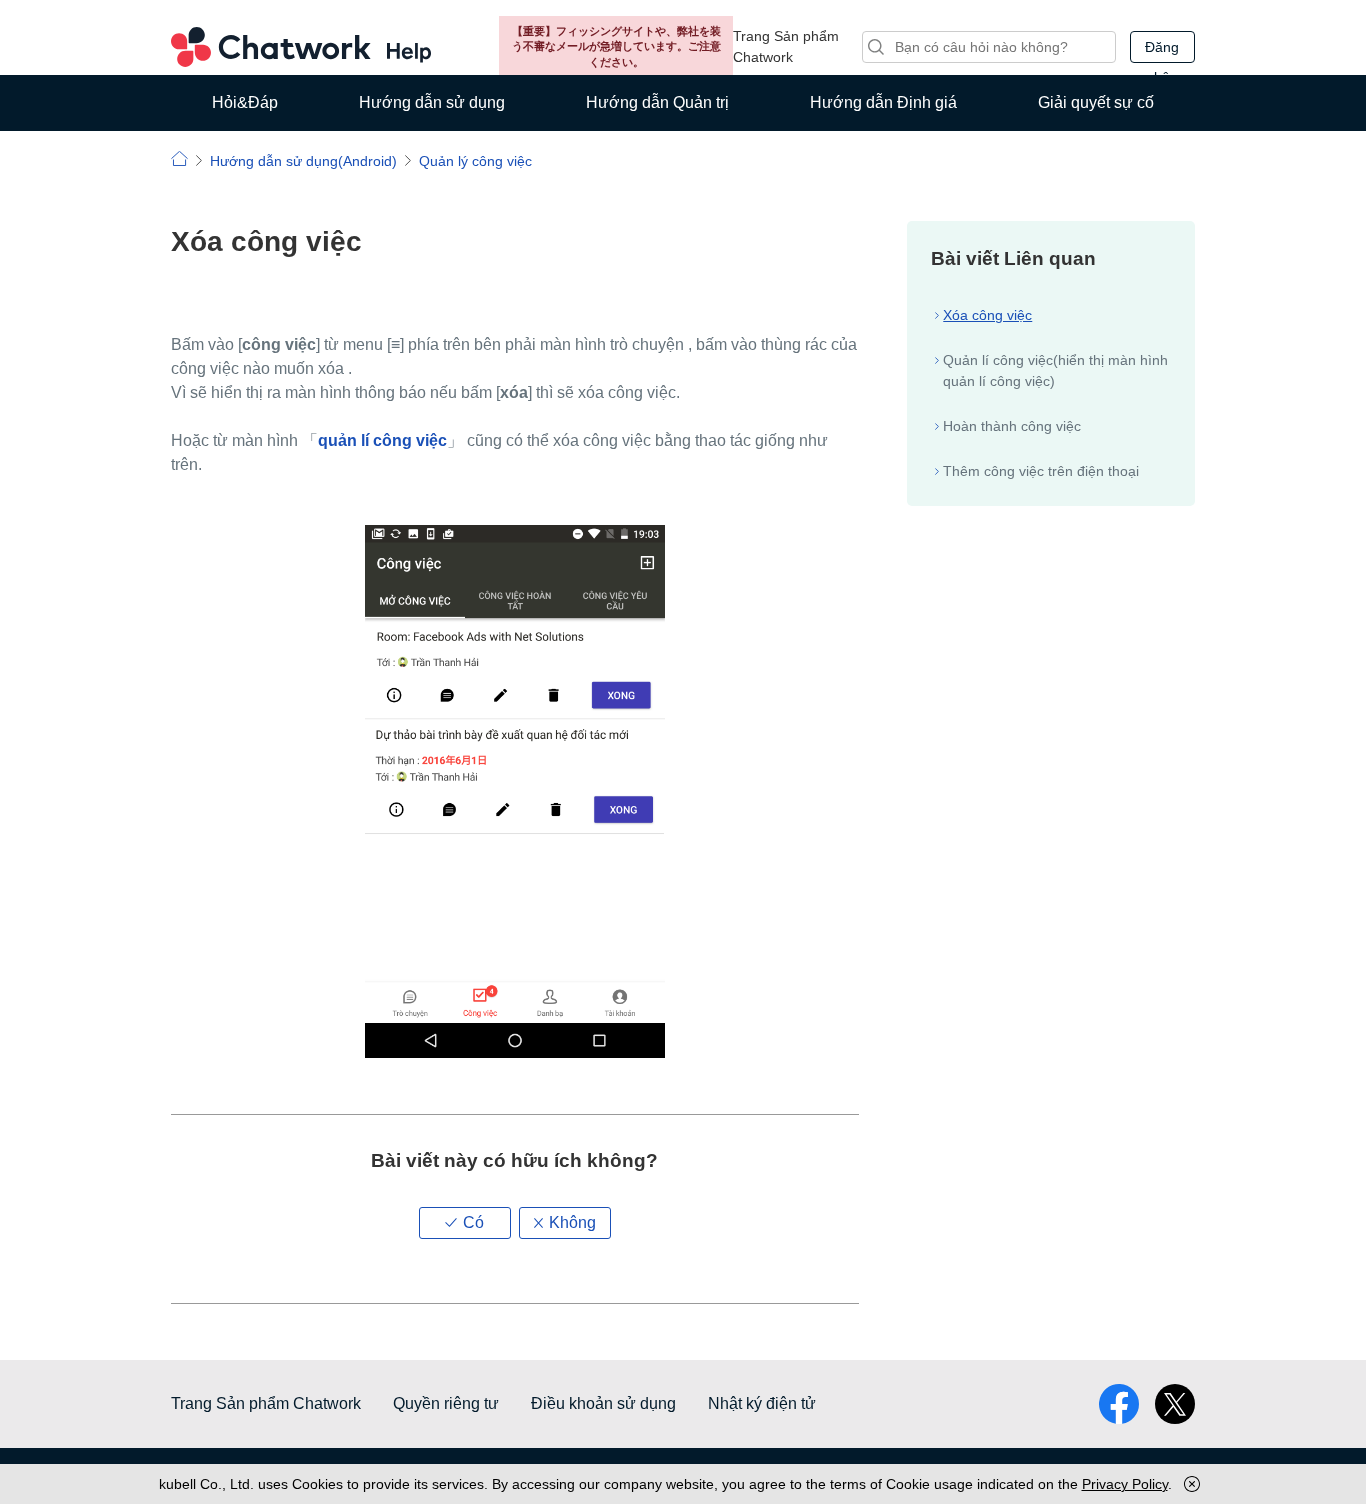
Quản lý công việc (475, 161)
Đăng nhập (1162, 51)
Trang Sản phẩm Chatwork (786, 46)
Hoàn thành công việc (1012, 426)
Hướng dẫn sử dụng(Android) (303, 161)
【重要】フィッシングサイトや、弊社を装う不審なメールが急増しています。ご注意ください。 (616, 46)
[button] (465, 1223)
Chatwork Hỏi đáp (301, 47)
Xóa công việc (987, 315)
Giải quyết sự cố (1096, 102)
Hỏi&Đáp (245, 102)
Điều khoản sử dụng (603, 1403)
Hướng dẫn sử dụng (432, 102)
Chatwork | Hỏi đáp (179, 158)
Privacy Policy (1125, 1484)
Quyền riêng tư (446, 1403)
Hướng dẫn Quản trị (657, 102)
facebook (1119, 1404)
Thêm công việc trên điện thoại (1041, 471)
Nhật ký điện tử (762, 1403)
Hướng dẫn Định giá (883, 102)
